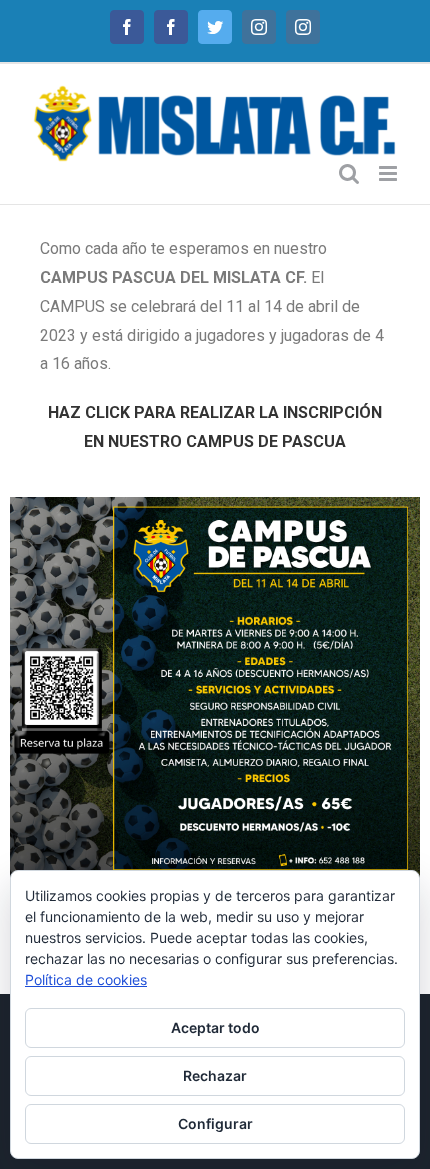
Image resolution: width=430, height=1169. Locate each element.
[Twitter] (215, 27)
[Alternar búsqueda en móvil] (349, 173)
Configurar (215, 1123)
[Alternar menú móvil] (389, 173)
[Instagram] (259, 27)
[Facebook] (127, 27)
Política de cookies (86, 979)
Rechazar (215, 1075)
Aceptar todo (215, 1027)
